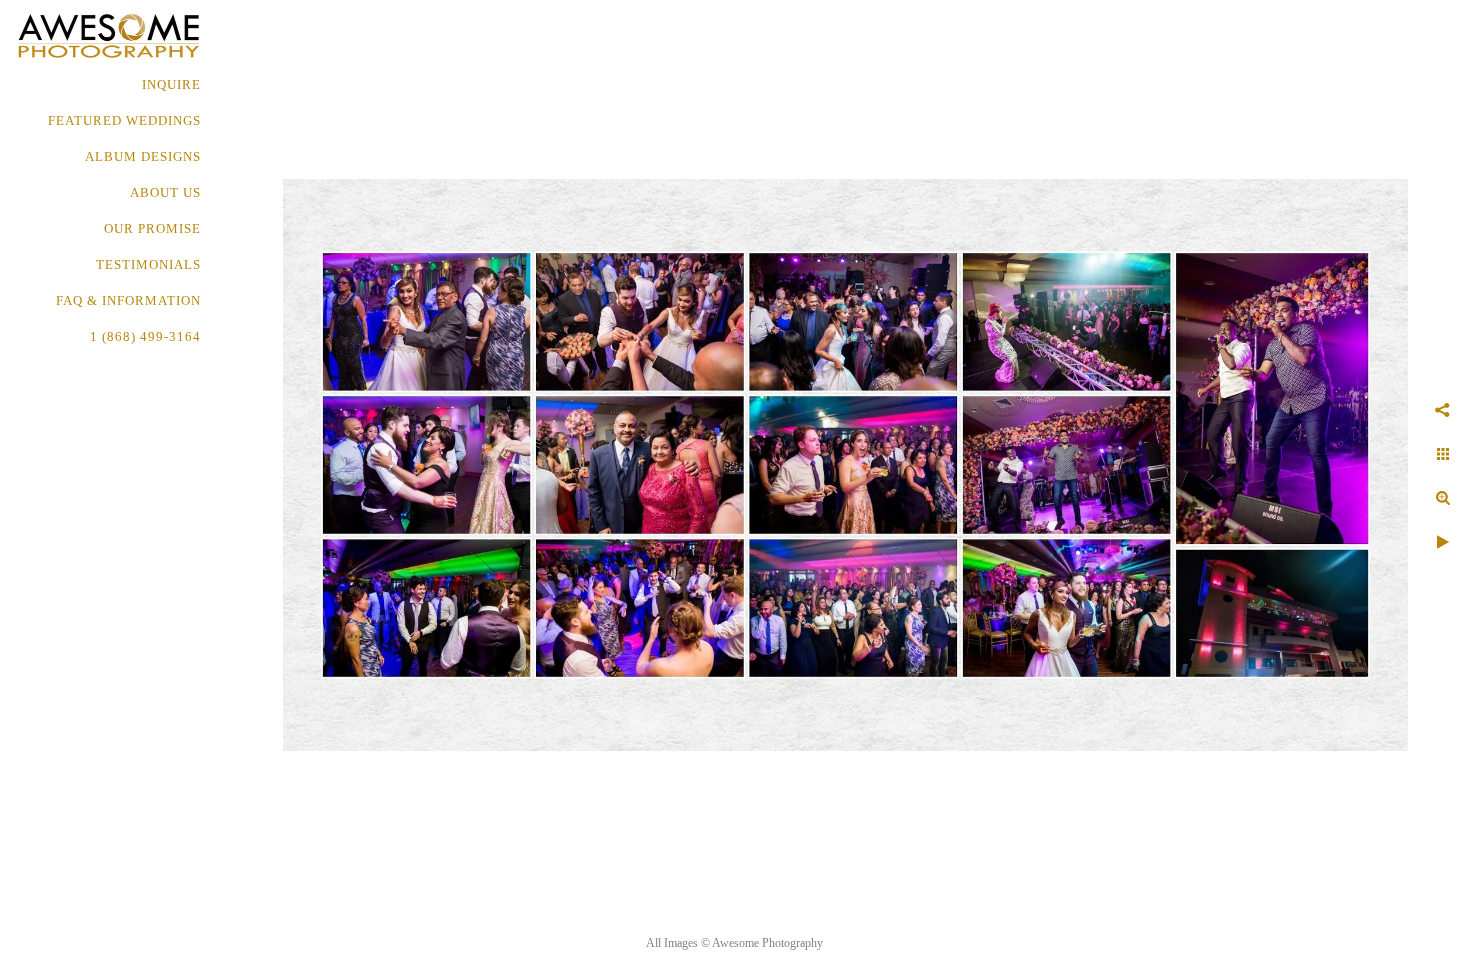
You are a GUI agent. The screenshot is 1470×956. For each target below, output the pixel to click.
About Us (165, 192)
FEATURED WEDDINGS (124, 120)
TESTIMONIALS (148, 264)
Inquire (171, 84)
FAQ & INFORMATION (128, 300)
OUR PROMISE (152, 228)
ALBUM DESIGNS (143, 156)
